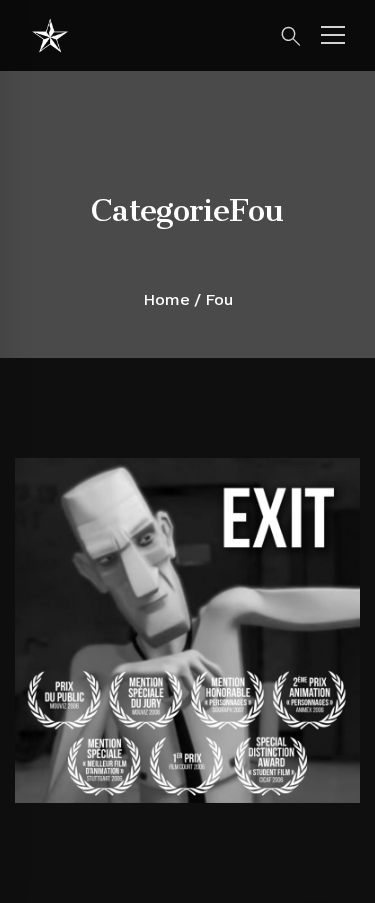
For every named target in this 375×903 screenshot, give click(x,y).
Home (166, 299)
